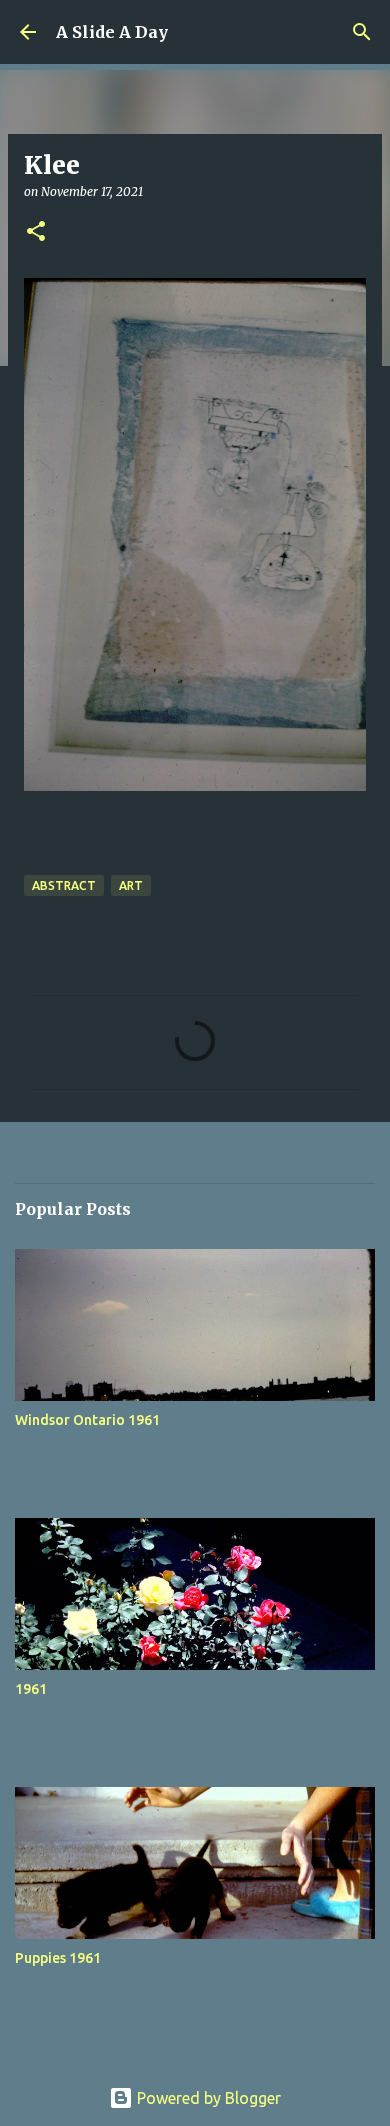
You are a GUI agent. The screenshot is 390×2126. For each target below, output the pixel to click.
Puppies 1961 (58, 1958)
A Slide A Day (112, 32)
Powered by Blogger (207, 2098)
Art (131, 885)
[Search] (362, 32)
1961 (31, 1689)
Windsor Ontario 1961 (87, 1420)
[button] (36, 232)
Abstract (64, 885)
